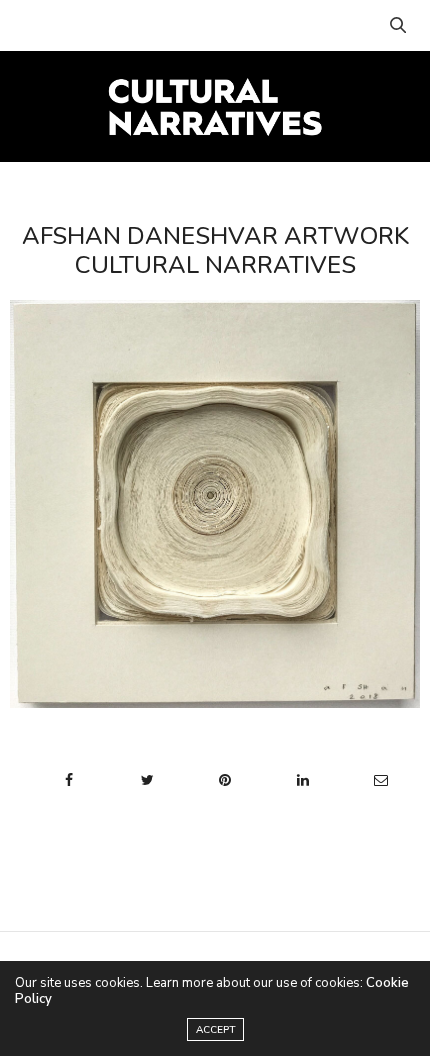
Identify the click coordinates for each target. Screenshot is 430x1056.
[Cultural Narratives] (215, 106)
